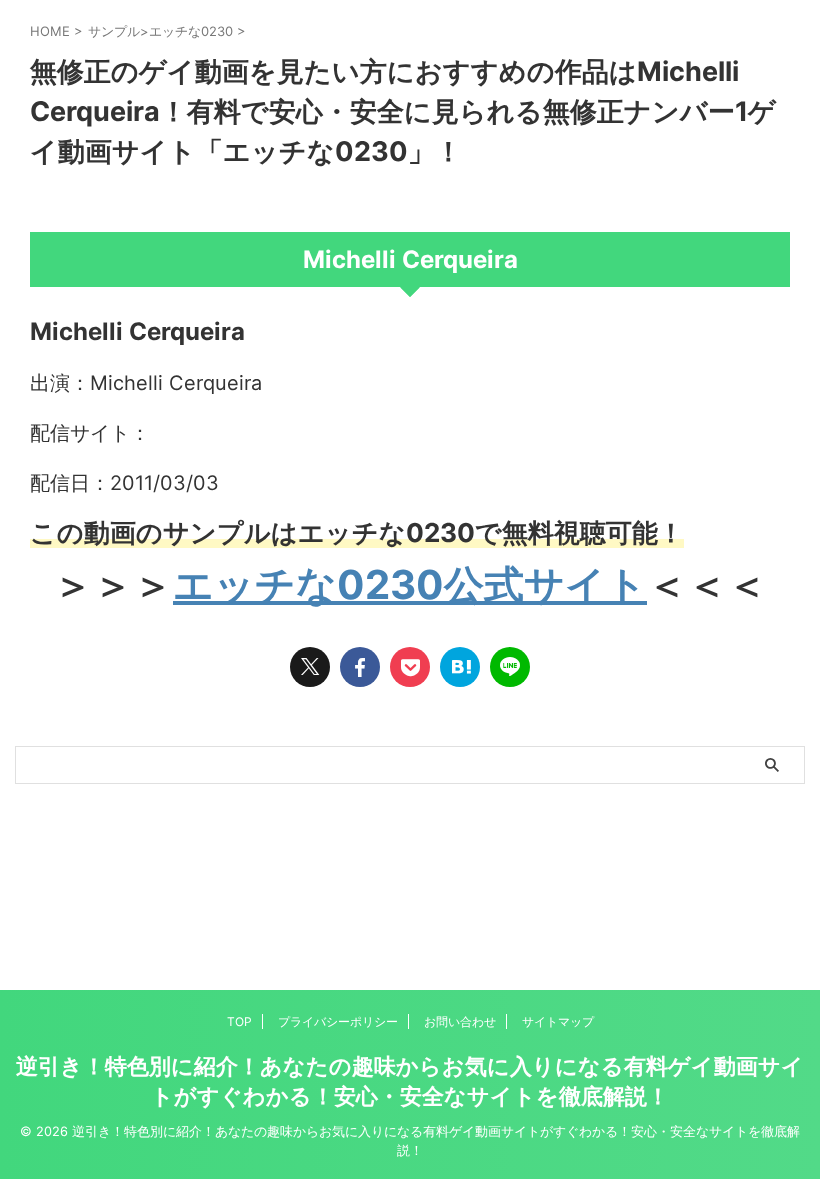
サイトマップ (558, 1021)
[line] (510, 667)
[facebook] (360, 667)
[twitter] (310, 667)
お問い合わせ (460, 1021)
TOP (239, 1021)
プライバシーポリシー (338, 1021)
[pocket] (410, 667)
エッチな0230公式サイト (410, 584)
